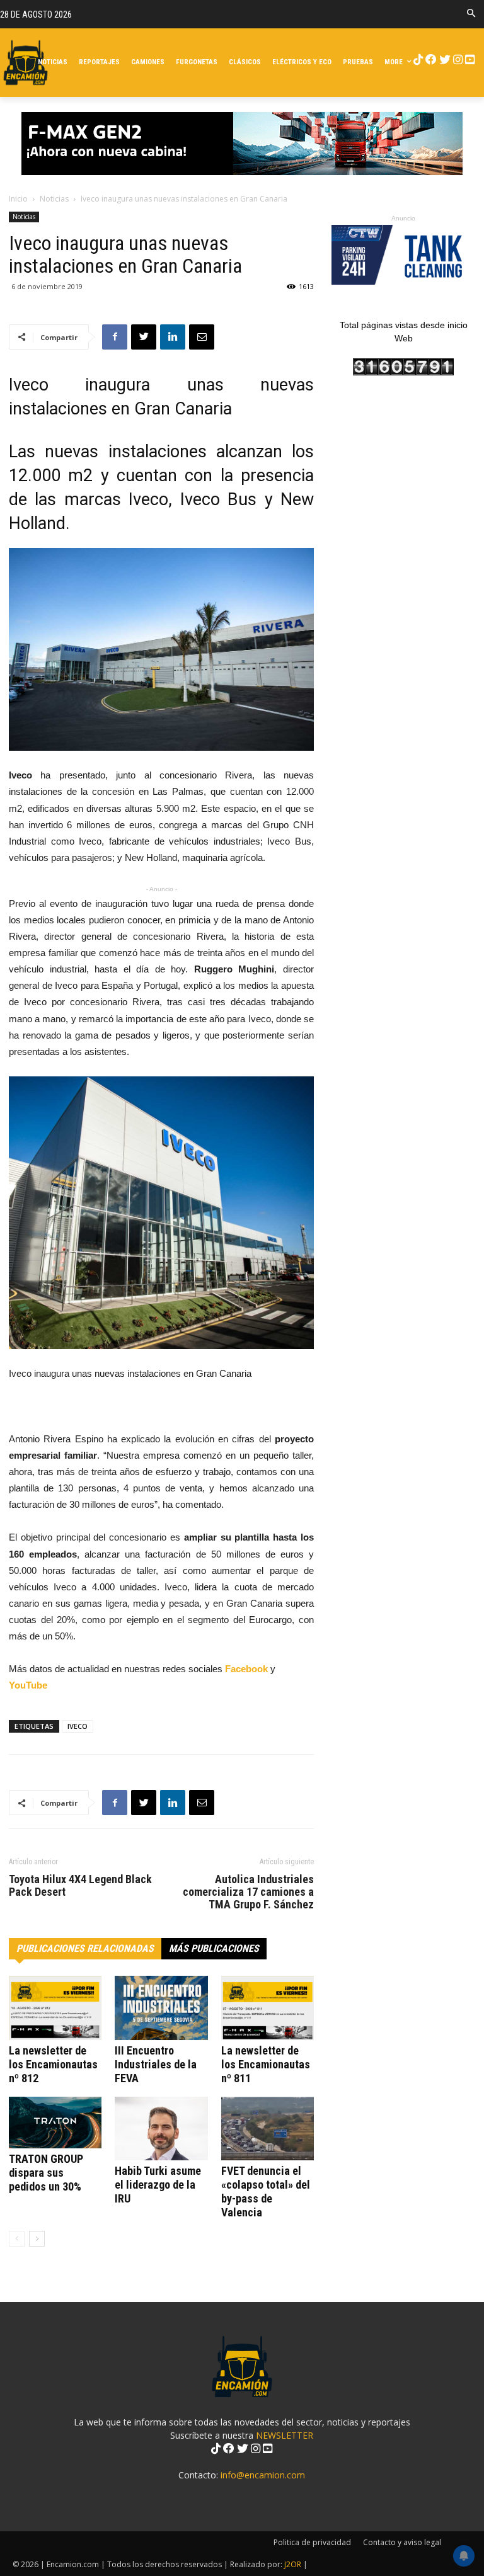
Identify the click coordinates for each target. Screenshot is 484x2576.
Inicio (18, 199)
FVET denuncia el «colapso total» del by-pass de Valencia (266, 2191)
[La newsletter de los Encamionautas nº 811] (268, 2008)
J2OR (293, 2564)
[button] (471, 14)
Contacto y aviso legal (402, 2542)
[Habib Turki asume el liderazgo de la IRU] (161, 2129)
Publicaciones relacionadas (85, 1948)
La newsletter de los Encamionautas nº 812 (53, 2064)
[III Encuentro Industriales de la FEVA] (161, 2008)
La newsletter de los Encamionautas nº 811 (266, 2064)
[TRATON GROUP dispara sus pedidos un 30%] (55, 2123)
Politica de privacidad (312, 2542)
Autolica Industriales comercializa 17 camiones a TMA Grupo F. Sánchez (248, 1892)
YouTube (28, 1685)
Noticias (54, 199)
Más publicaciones (214, 1948)
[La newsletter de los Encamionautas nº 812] (55, 2008)
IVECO (78, 1726)
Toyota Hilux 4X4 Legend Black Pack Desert (80, 1886)
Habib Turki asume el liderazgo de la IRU (158, 2185)
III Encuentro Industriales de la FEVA (156, 2064)
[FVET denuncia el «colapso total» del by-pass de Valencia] (268, 2129)
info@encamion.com (263, 2475)
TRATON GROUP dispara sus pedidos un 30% (46, 2173)
